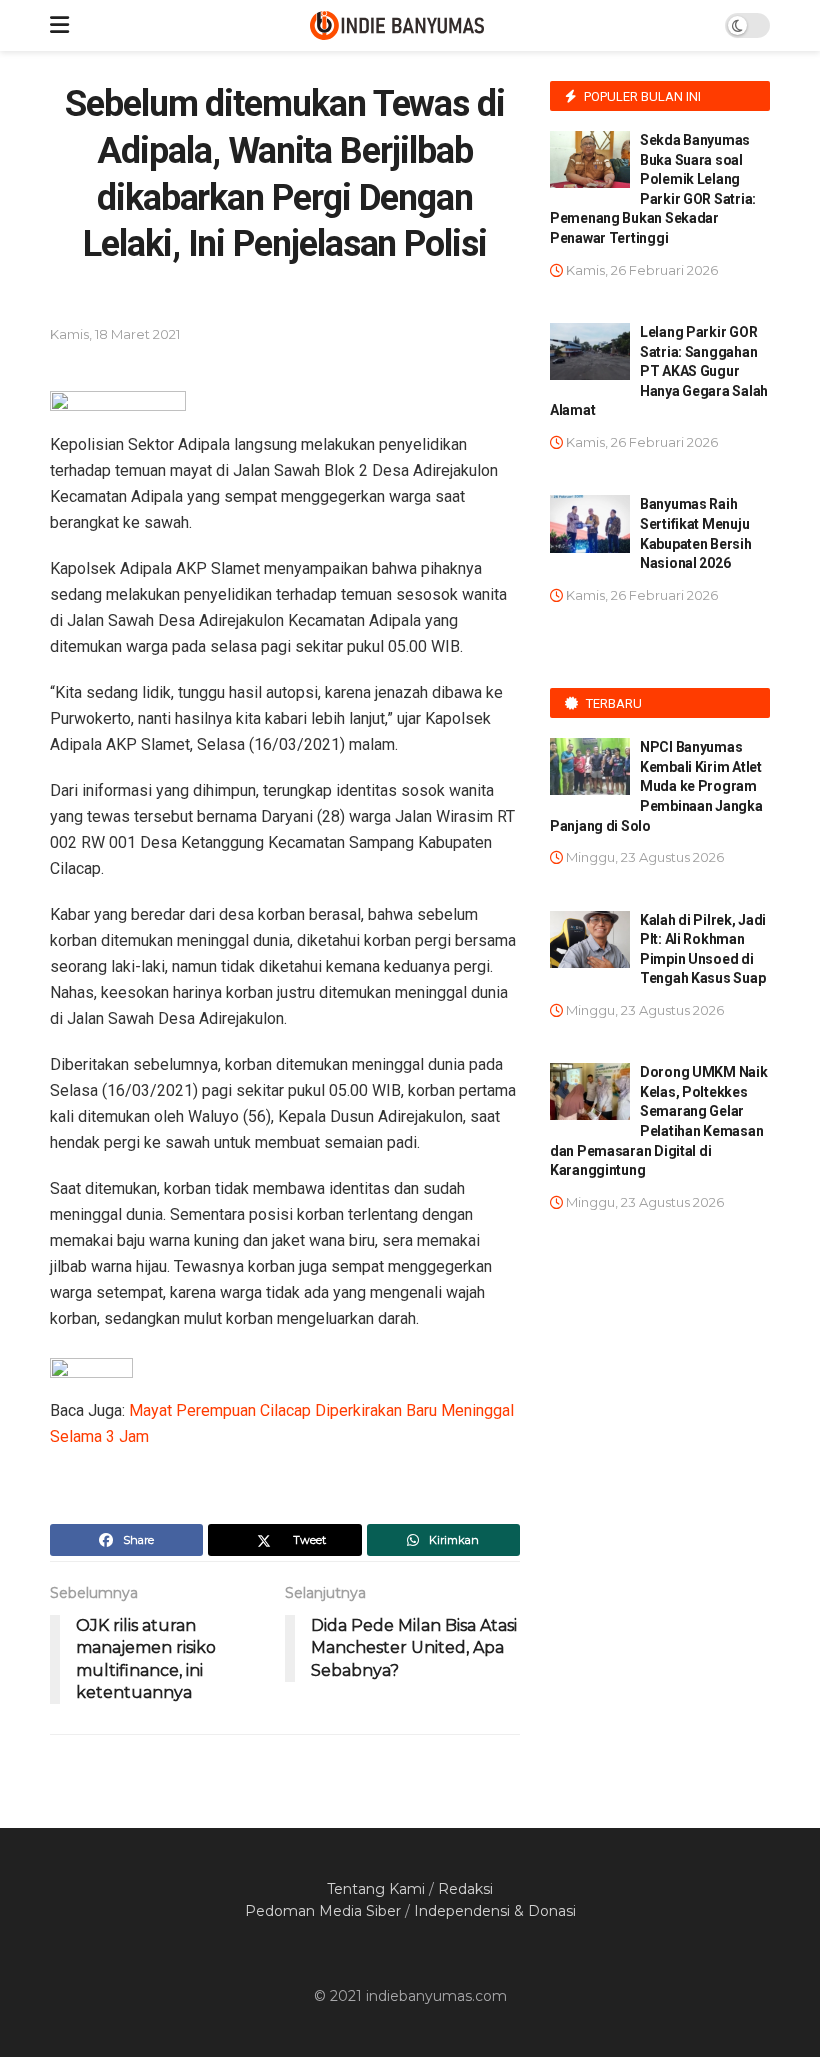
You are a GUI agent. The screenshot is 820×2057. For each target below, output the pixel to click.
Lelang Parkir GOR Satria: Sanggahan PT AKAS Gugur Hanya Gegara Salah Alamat (659, 371)
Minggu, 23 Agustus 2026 (643, 857)
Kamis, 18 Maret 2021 (115, 334)
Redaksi (465, 1889)
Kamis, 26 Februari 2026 (640, 270)
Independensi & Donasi (495, 1911)
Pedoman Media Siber (323, 1911)
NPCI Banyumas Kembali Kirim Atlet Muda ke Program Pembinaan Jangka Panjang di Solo (656, 786)
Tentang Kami (376, 1889)
